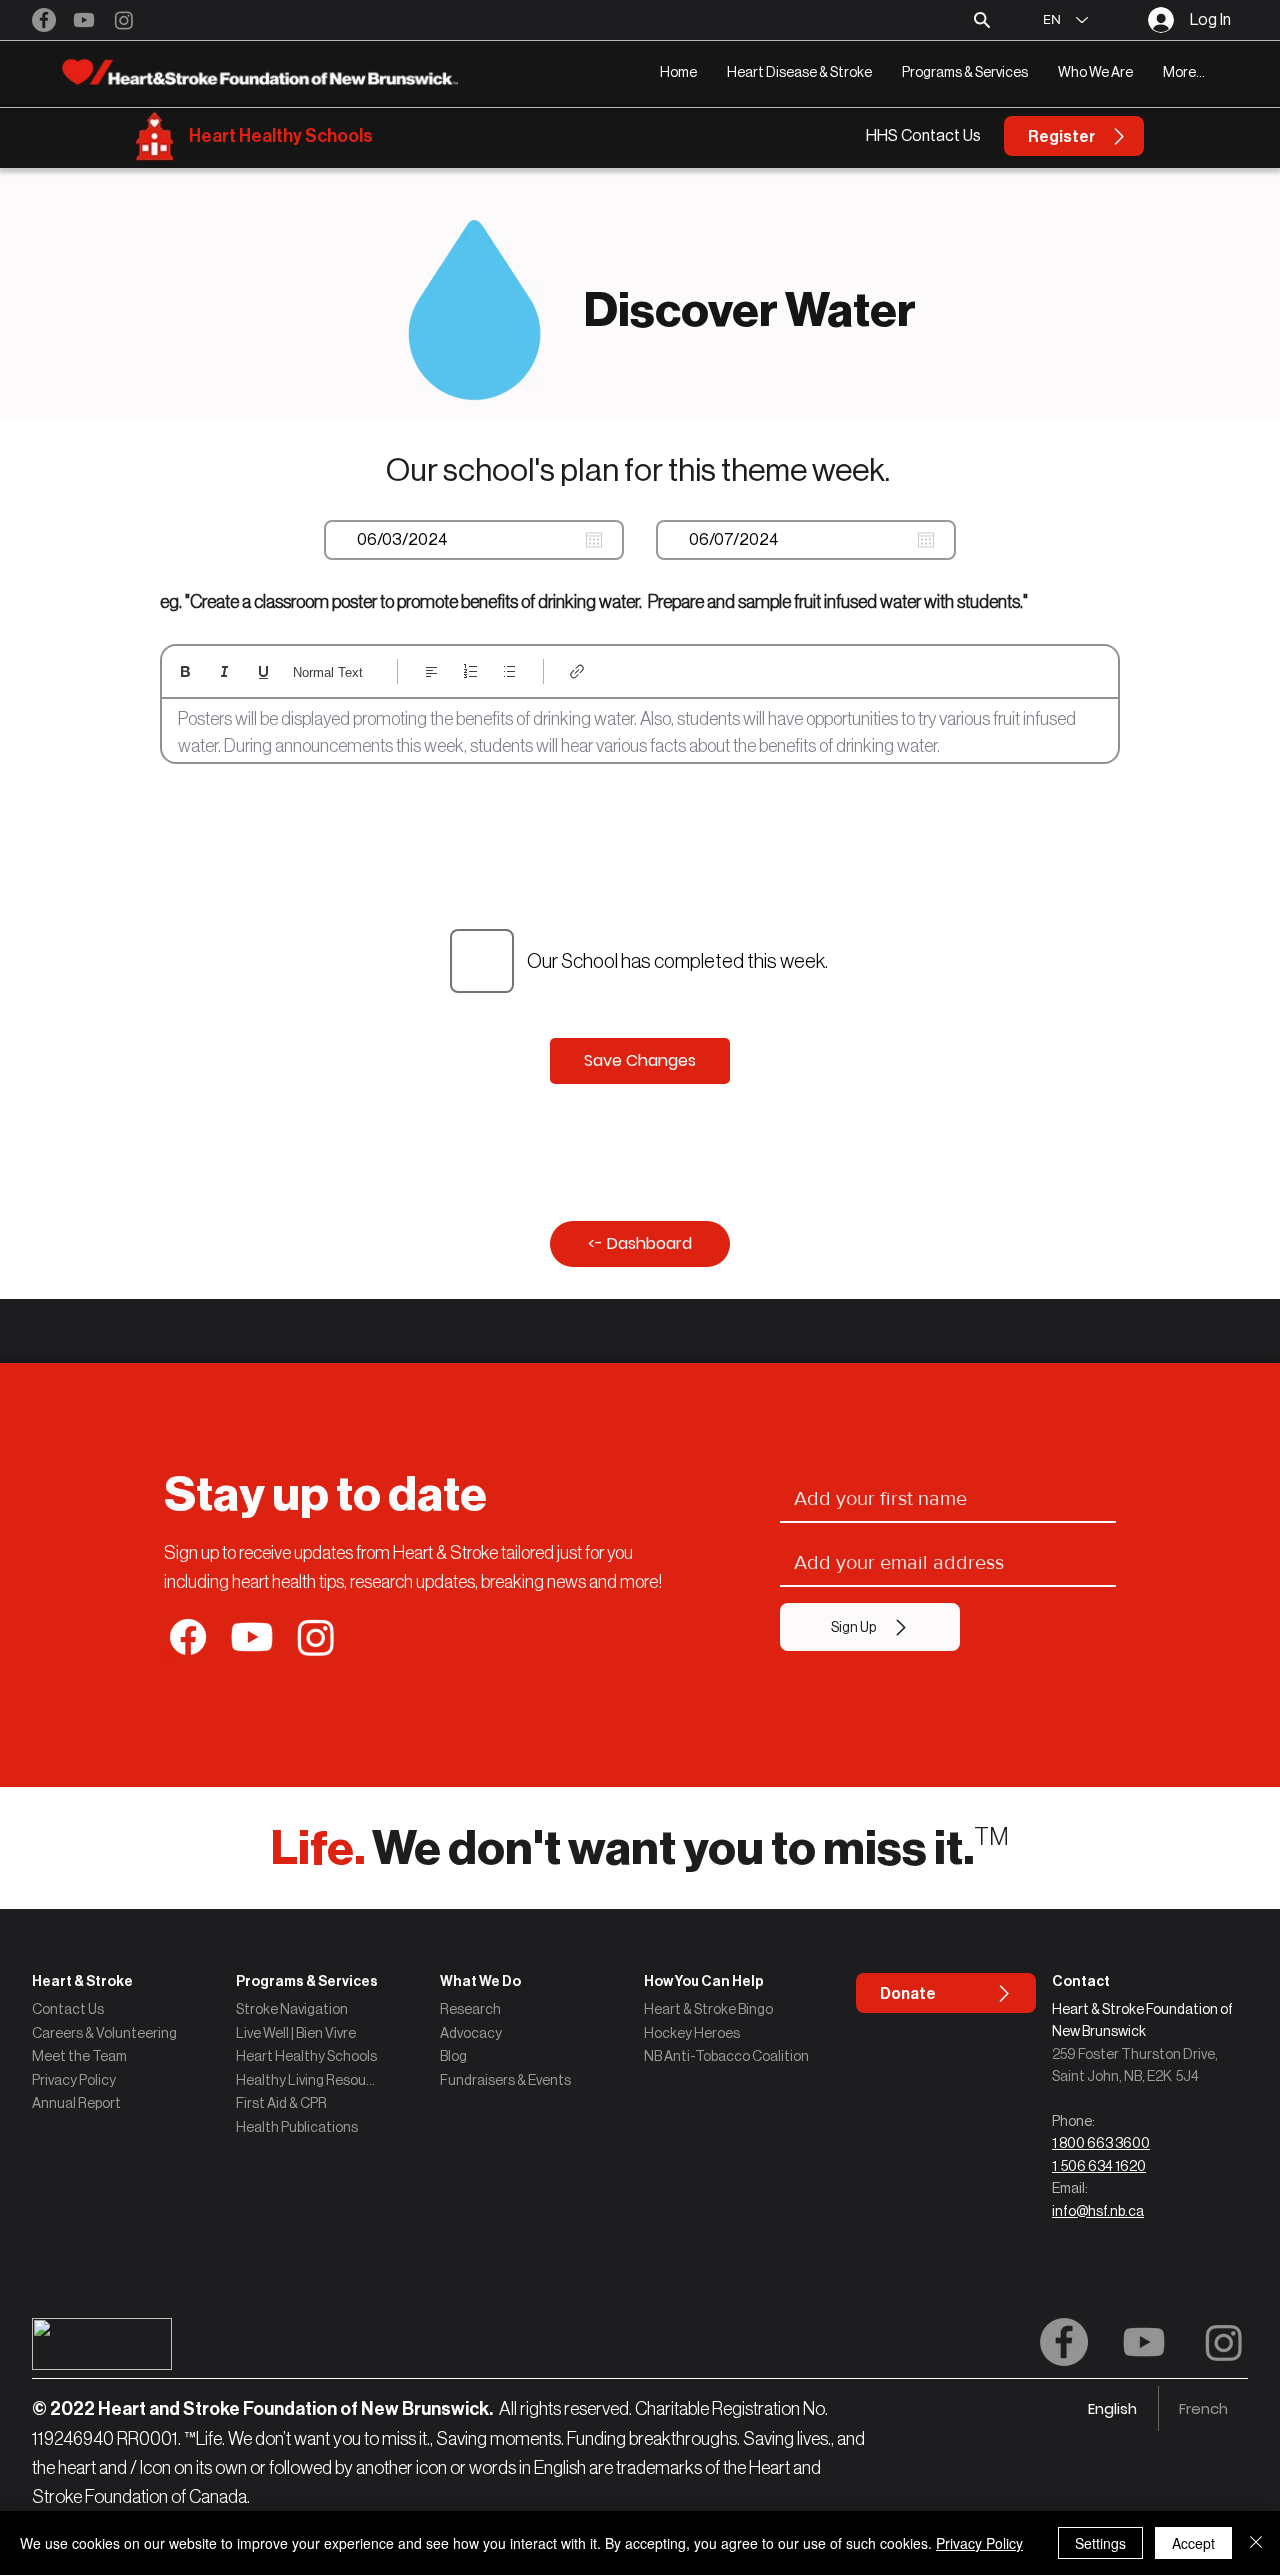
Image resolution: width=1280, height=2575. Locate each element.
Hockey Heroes (692, 2033)
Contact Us (68, 2009)
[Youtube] (84, 20)
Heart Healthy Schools (281, 136)
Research (470, 2009)
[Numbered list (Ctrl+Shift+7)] (470, 671)
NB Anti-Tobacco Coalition (726, 2056)
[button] (799, 72)
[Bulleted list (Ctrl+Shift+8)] (509, 671)
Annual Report (76, 2103)
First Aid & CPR (281, 2103)
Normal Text (328, 672)
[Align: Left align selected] (431, 671)
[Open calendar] (594, 540)
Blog (453, 2056)
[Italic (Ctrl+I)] (224, 671)
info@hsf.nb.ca (1098, 2211)
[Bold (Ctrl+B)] (185, 671)
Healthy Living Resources (307, 2080)
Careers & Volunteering (104, 2033)
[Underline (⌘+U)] (263, 671)
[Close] (1256, 2543)
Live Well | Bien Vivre (296, 2033)
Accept (1193, 2543)
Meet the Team (79, 2056)
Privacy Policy (74, 2080)
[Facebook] (44, 20)
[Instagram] (124, 20)
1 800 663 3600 (1101, 2143)
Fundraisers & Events (505, 2080)
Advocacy (471, 2033)
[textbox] (640, 733)
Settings (1100, 2543)
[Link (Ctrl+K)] (577, 671)
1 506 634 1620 (1099, 2166)
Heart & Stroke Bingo (708, 2009)
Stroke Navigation (292, 2009)
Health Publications (297, 2127)
